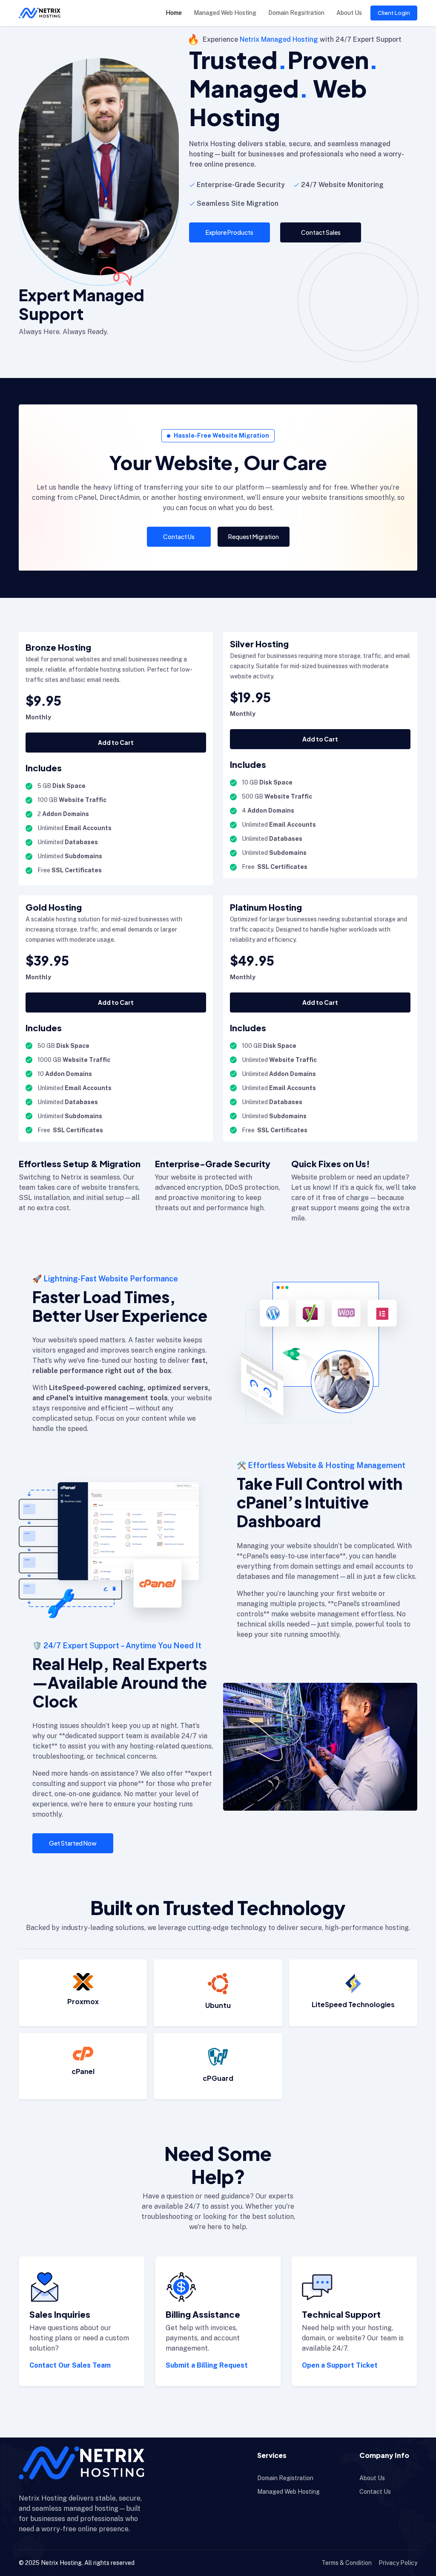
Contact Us (375, 2492)
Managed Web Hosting (225, 13)
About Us (349, 13)
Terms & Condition (347, 2563)
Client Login (394, 13)
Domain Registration (285, 2478)
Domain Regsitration (296, 13)
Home (174, 13)
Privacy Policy (398, 2563)
